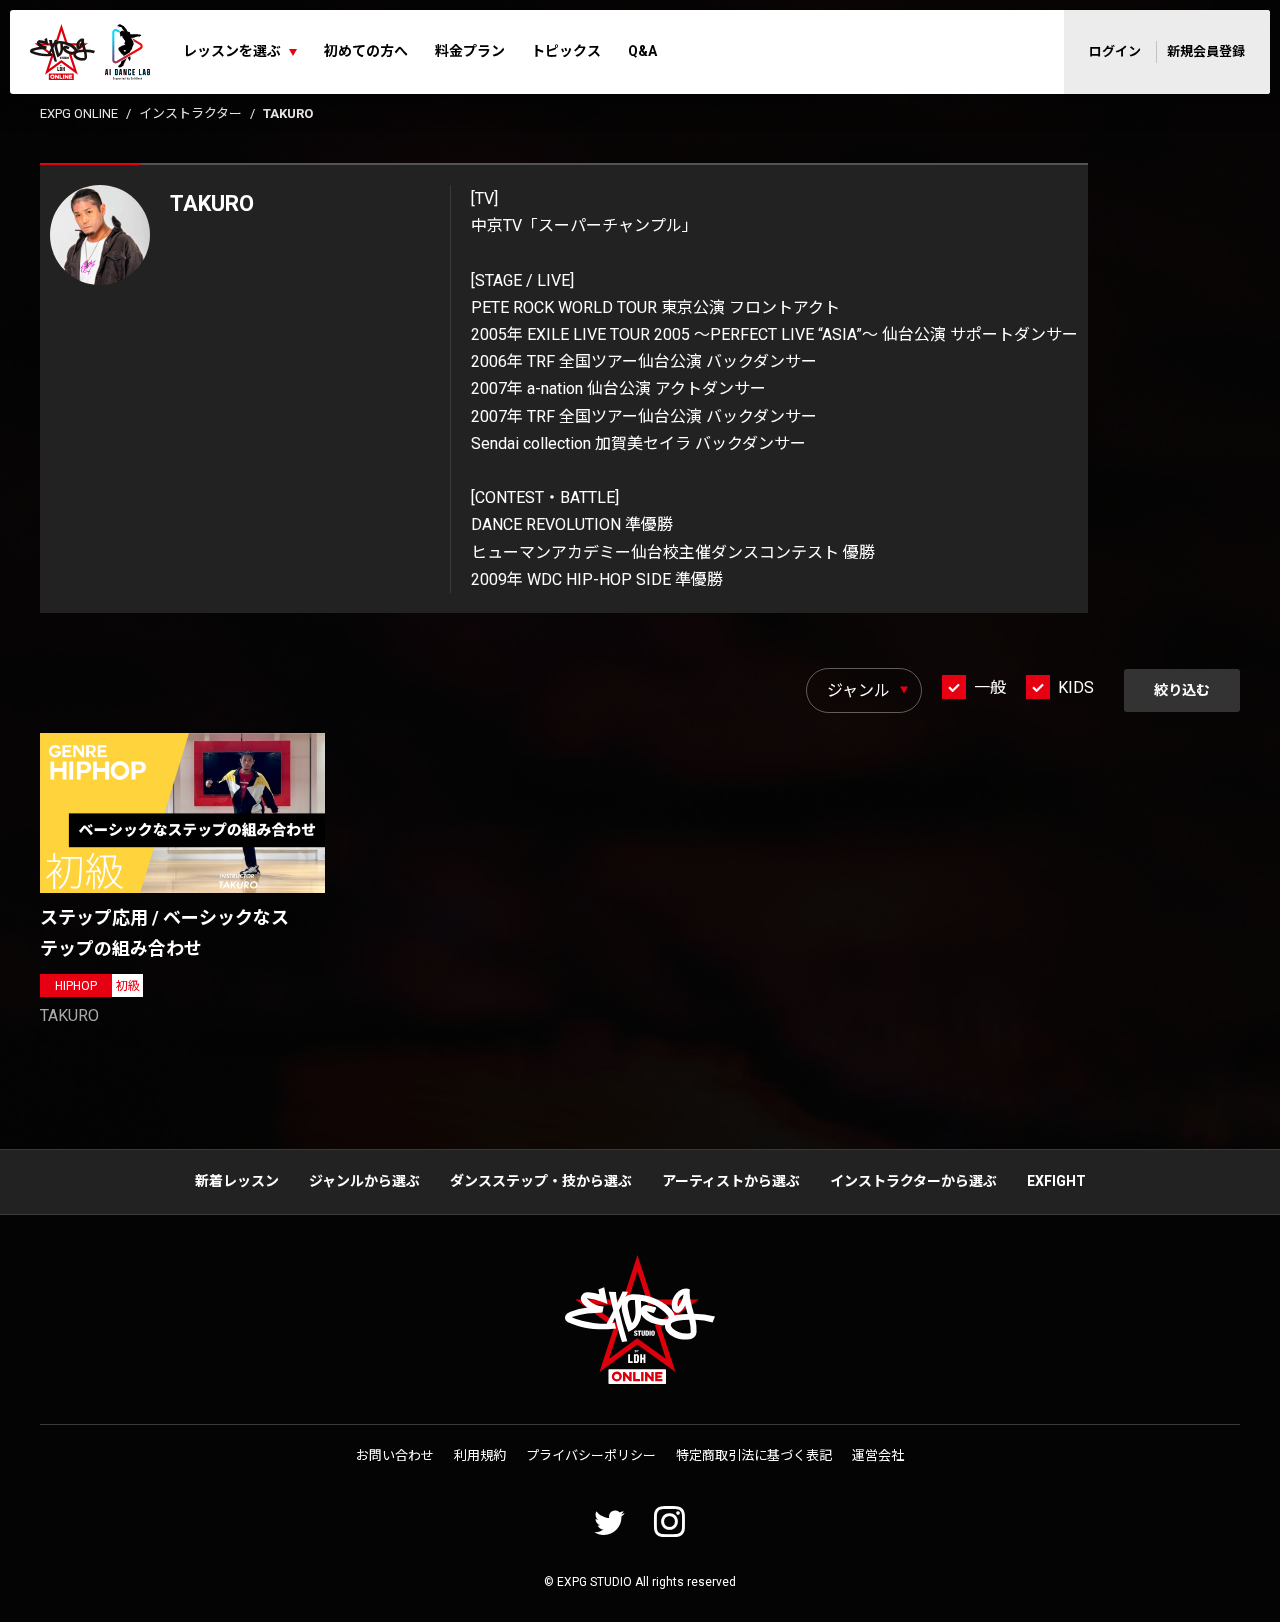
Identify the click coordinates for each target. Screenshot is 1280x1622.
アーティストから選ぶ (731, 1181)
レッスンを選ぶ (232, 51)
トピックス (566, 51)
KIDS (1076, 687)
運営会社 (878, 1455)
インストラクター (190, 113)
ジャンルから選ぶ (364, 1181)
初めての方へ (366, 51)
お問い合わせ (395, 1455)
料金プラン (470, 51)
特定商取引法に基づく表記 (754, 1455)
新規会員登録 (1206, 51)
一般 (990, 687)
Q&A (642, 51)
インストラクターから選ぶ (913, 1181)
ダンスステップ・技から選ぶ (541, 1181)
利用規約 (480, 1455)
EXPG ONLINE (79, 113)
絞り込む (1182, 690)
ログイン (1115, 51)
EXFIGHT (1056, 1181)
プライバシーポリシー (591, 1455)
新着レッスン (237, 1181)
